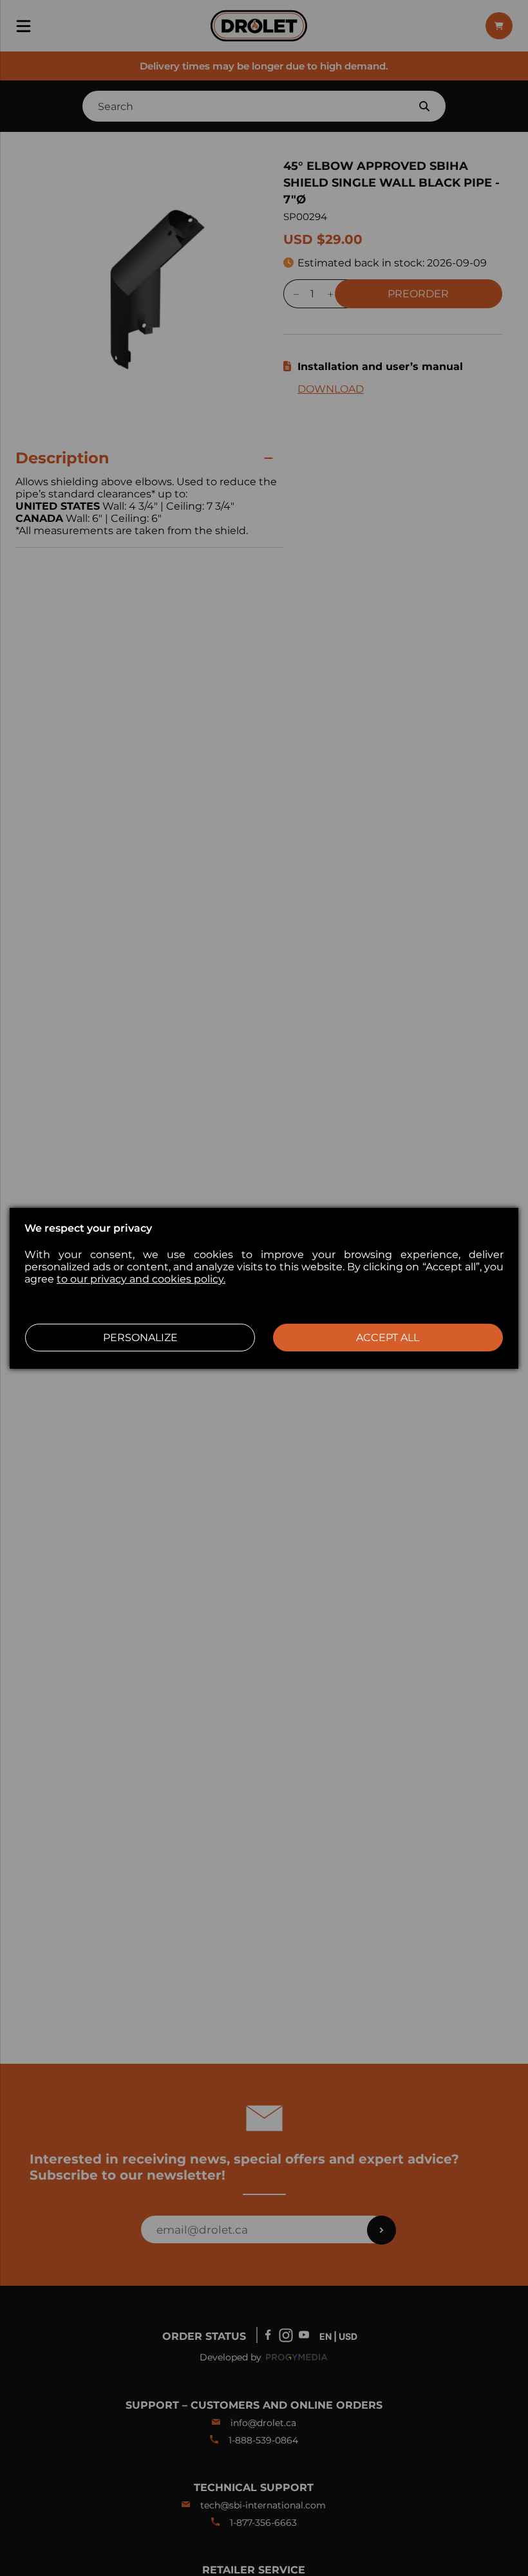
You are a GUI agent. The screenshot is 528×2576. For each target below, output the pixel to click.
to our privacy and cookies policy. (141, 1279)
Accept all (388, 1338)
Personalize (140, 1338)
